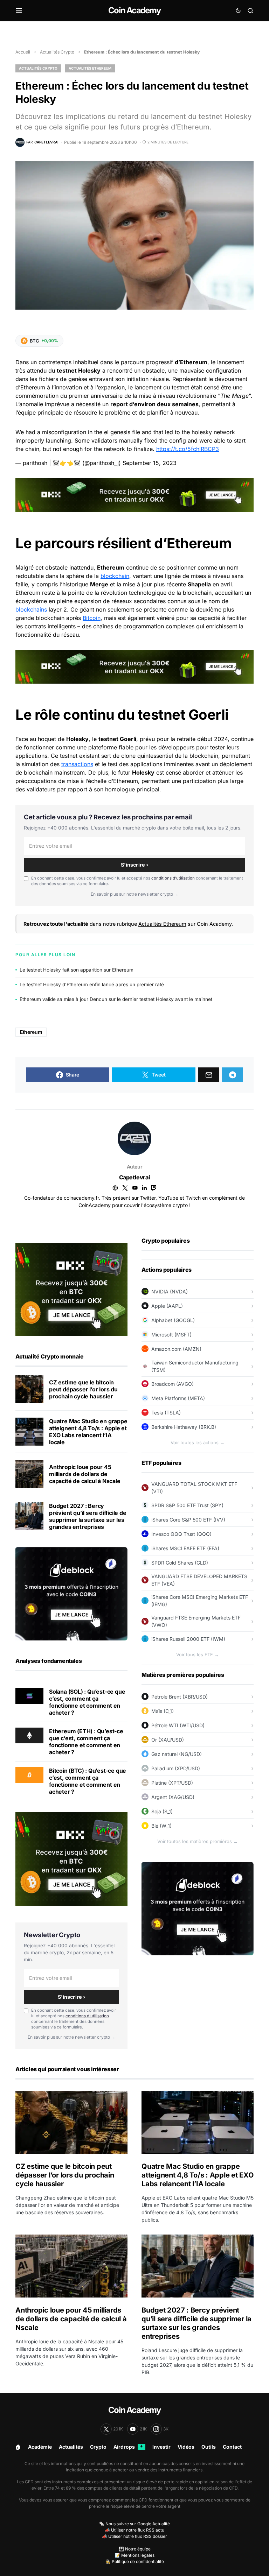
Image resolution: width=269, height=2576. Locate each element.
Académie (40, 2447)
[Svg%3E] (134, 1138)
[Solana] (29, 1695)
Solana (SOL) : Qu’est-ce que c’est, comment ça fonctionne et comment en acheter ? (87, 1702)
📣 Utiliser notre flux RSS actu (134, 2530)
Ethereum (31, 1032)
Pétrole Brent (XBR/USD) (180, 1697)
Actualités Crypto (57, 52)
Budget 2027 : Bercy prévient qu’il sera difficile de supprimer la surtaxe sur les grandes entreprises (88, 1516)
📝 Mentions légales (135, 2555)
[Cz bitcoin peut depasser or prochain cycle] (29, 1389)
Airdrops (128, 2447)
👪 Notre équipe (135, 2549)
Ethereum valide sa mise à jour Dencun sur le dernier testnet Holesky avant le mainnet (116, 999)
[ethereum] (29, 1735)
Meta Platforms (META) (178, 1398)
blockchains (31, 609)
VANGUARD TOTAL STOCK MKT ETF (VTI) (194, 1488)
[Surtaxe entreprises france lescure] (29, 1516)
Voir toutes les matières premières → (198, 1841)
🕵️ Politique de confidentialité (135, 2561)
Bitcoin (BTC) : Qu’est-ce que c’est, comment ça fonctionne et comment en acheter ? (88, 1781)
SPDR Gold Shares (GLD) (180, 1563)
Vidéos (186, 2447)
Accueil (23, 52)
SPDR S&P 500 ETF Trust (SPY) (187, 1505)
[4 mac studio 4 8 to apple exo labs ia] (29, 1432)
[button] (19, 10)
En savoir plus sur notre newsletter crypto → (134, 894)
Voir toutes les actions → (198, 1442)
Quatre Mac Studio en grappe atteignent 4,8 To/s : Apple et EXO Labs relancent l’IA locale (88, 1432)
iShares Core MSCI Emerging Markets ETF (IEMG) (200, 1601)
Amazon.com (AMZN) (176, 1349)
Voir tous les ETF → (198, 1654)
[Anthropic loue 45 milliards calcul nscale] (29, 1474)
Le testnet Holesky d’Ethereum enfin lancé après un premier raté (92, 984)
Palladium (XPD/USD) (176, 1768)
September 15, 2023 (150, 463)
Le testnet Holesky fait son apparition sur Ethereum (77, 970)
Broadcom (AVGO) (173, 1384)
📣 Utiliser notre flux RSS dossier (134, 2536)
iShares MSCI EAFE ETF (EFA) (185, 1548)
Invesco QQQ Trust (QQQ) (181, 1534)
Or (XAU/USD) (168, 1740)
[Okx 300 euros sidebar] (71, 1289)
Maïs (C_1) (163, 1711)
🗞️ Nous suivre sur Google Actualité (134, 2524)
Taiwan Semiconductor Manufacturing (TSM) (195, 1366)
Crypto (98, 2447)
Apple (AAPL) (167, 1306)
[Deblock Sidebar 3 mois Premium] (71, 1593)
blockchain (115, 576)
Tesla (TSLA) (166, 1413)
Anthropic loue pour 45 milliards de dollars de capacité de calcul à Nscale (85, 1474)
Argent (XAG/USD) (173, 1797)
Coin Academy (134, 10)
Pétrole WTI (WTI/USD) (178, 1725)
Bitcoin (92, 618)
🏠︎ (18, 2447)
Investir (161, 2447)
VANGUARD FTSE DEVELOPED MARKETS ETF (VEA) (199, 1580)
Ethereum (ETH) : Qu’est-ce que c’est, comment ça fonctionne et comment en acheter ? (86, 1742)
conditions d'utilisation (173, 878)
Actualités (71, 2447)
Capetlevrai (135, 1177)
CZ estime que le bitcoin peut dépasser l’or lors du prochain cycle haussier (83, 1389)
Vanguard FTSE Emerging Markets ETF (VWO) (196, 1621)
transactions (77, 764)
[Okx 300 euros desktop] (134, 495)
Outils (209, 2447)
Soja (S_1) (162, 1811)
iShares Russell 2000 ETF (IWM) (188, 1639)
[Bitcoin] (29, 1774)
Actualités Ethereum (90, 68)
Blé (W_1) (161, 1826)
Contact (232, 2447)
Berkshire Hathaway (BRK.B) (184, 1427)
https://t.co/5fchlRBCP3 (188, 449)
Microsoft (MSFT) (171, 1335)
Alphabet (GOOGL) (173, 1320)
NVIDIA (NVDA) (170, 1291)
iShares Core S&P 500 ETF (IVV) (188, 1520)
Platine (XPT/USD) (172, 1783)
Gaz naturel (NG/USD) (177, 1754)
